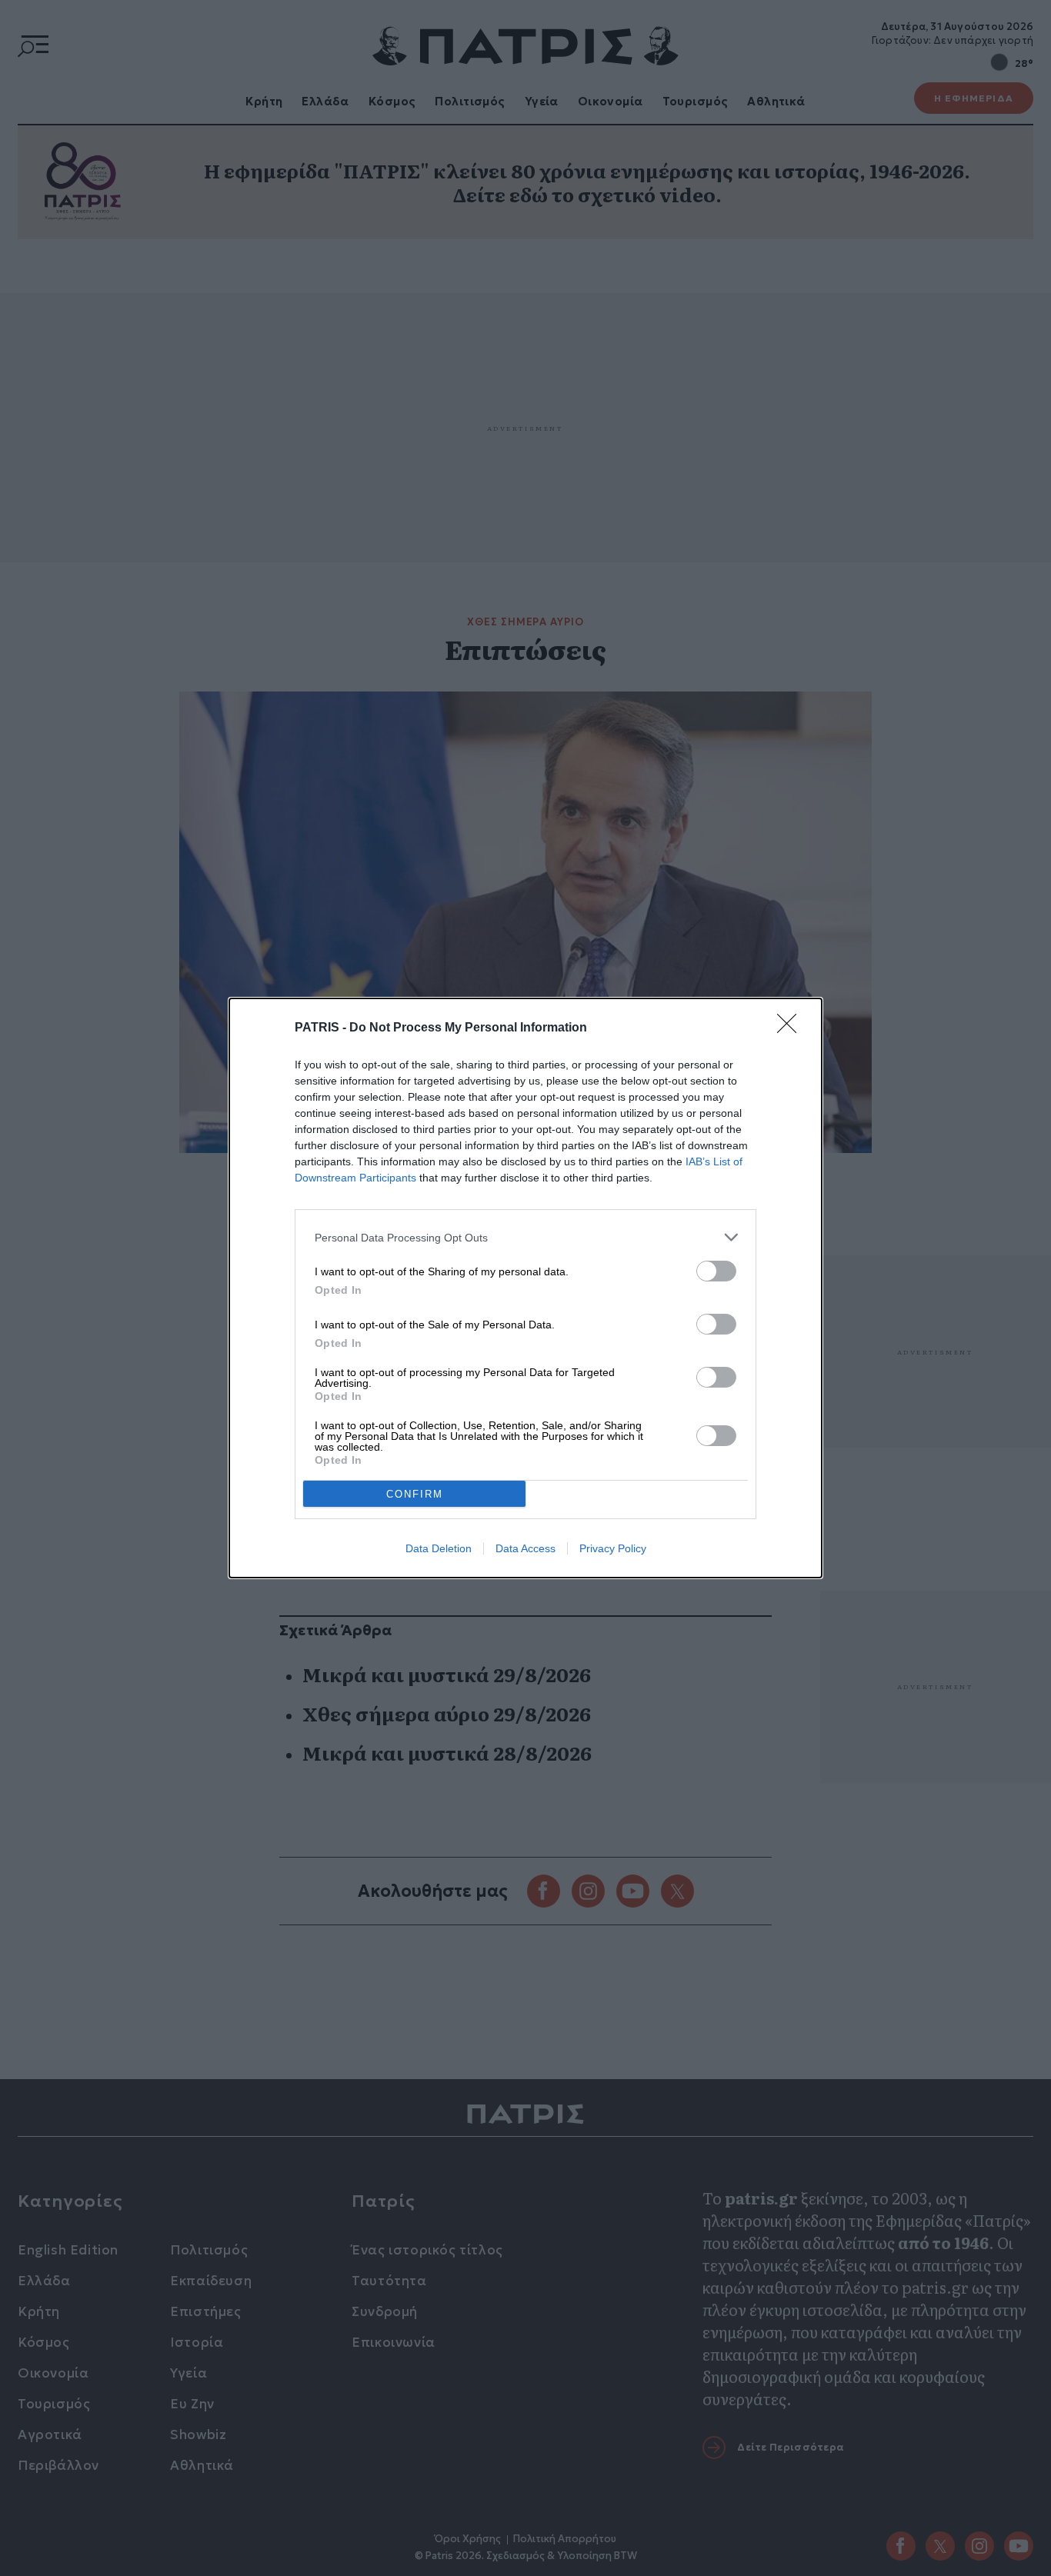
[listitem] (525, 1237)
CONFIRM (415, 1494)
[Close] (792, 1028)
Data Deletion (439, 1548)
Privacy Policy (613, 1548)
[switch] (716, 1271)
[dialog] (525, 1288)
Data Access (525, 1548)
